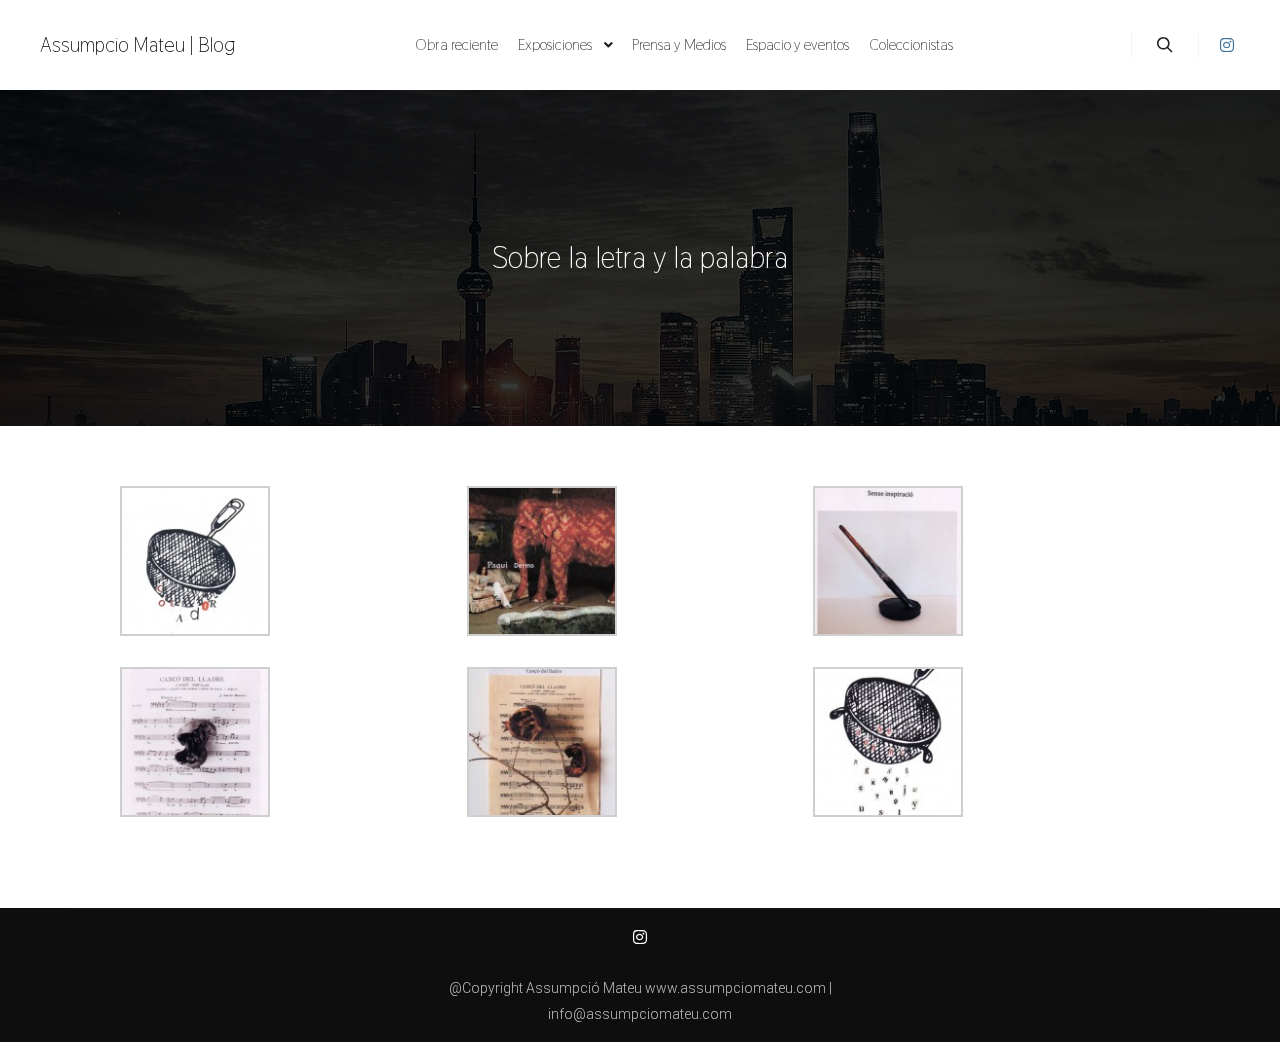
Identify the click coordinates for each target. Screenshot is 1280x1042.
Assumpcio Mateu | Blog (138, 45)
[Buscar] (1165, 45)
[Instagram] (1227, 45)
